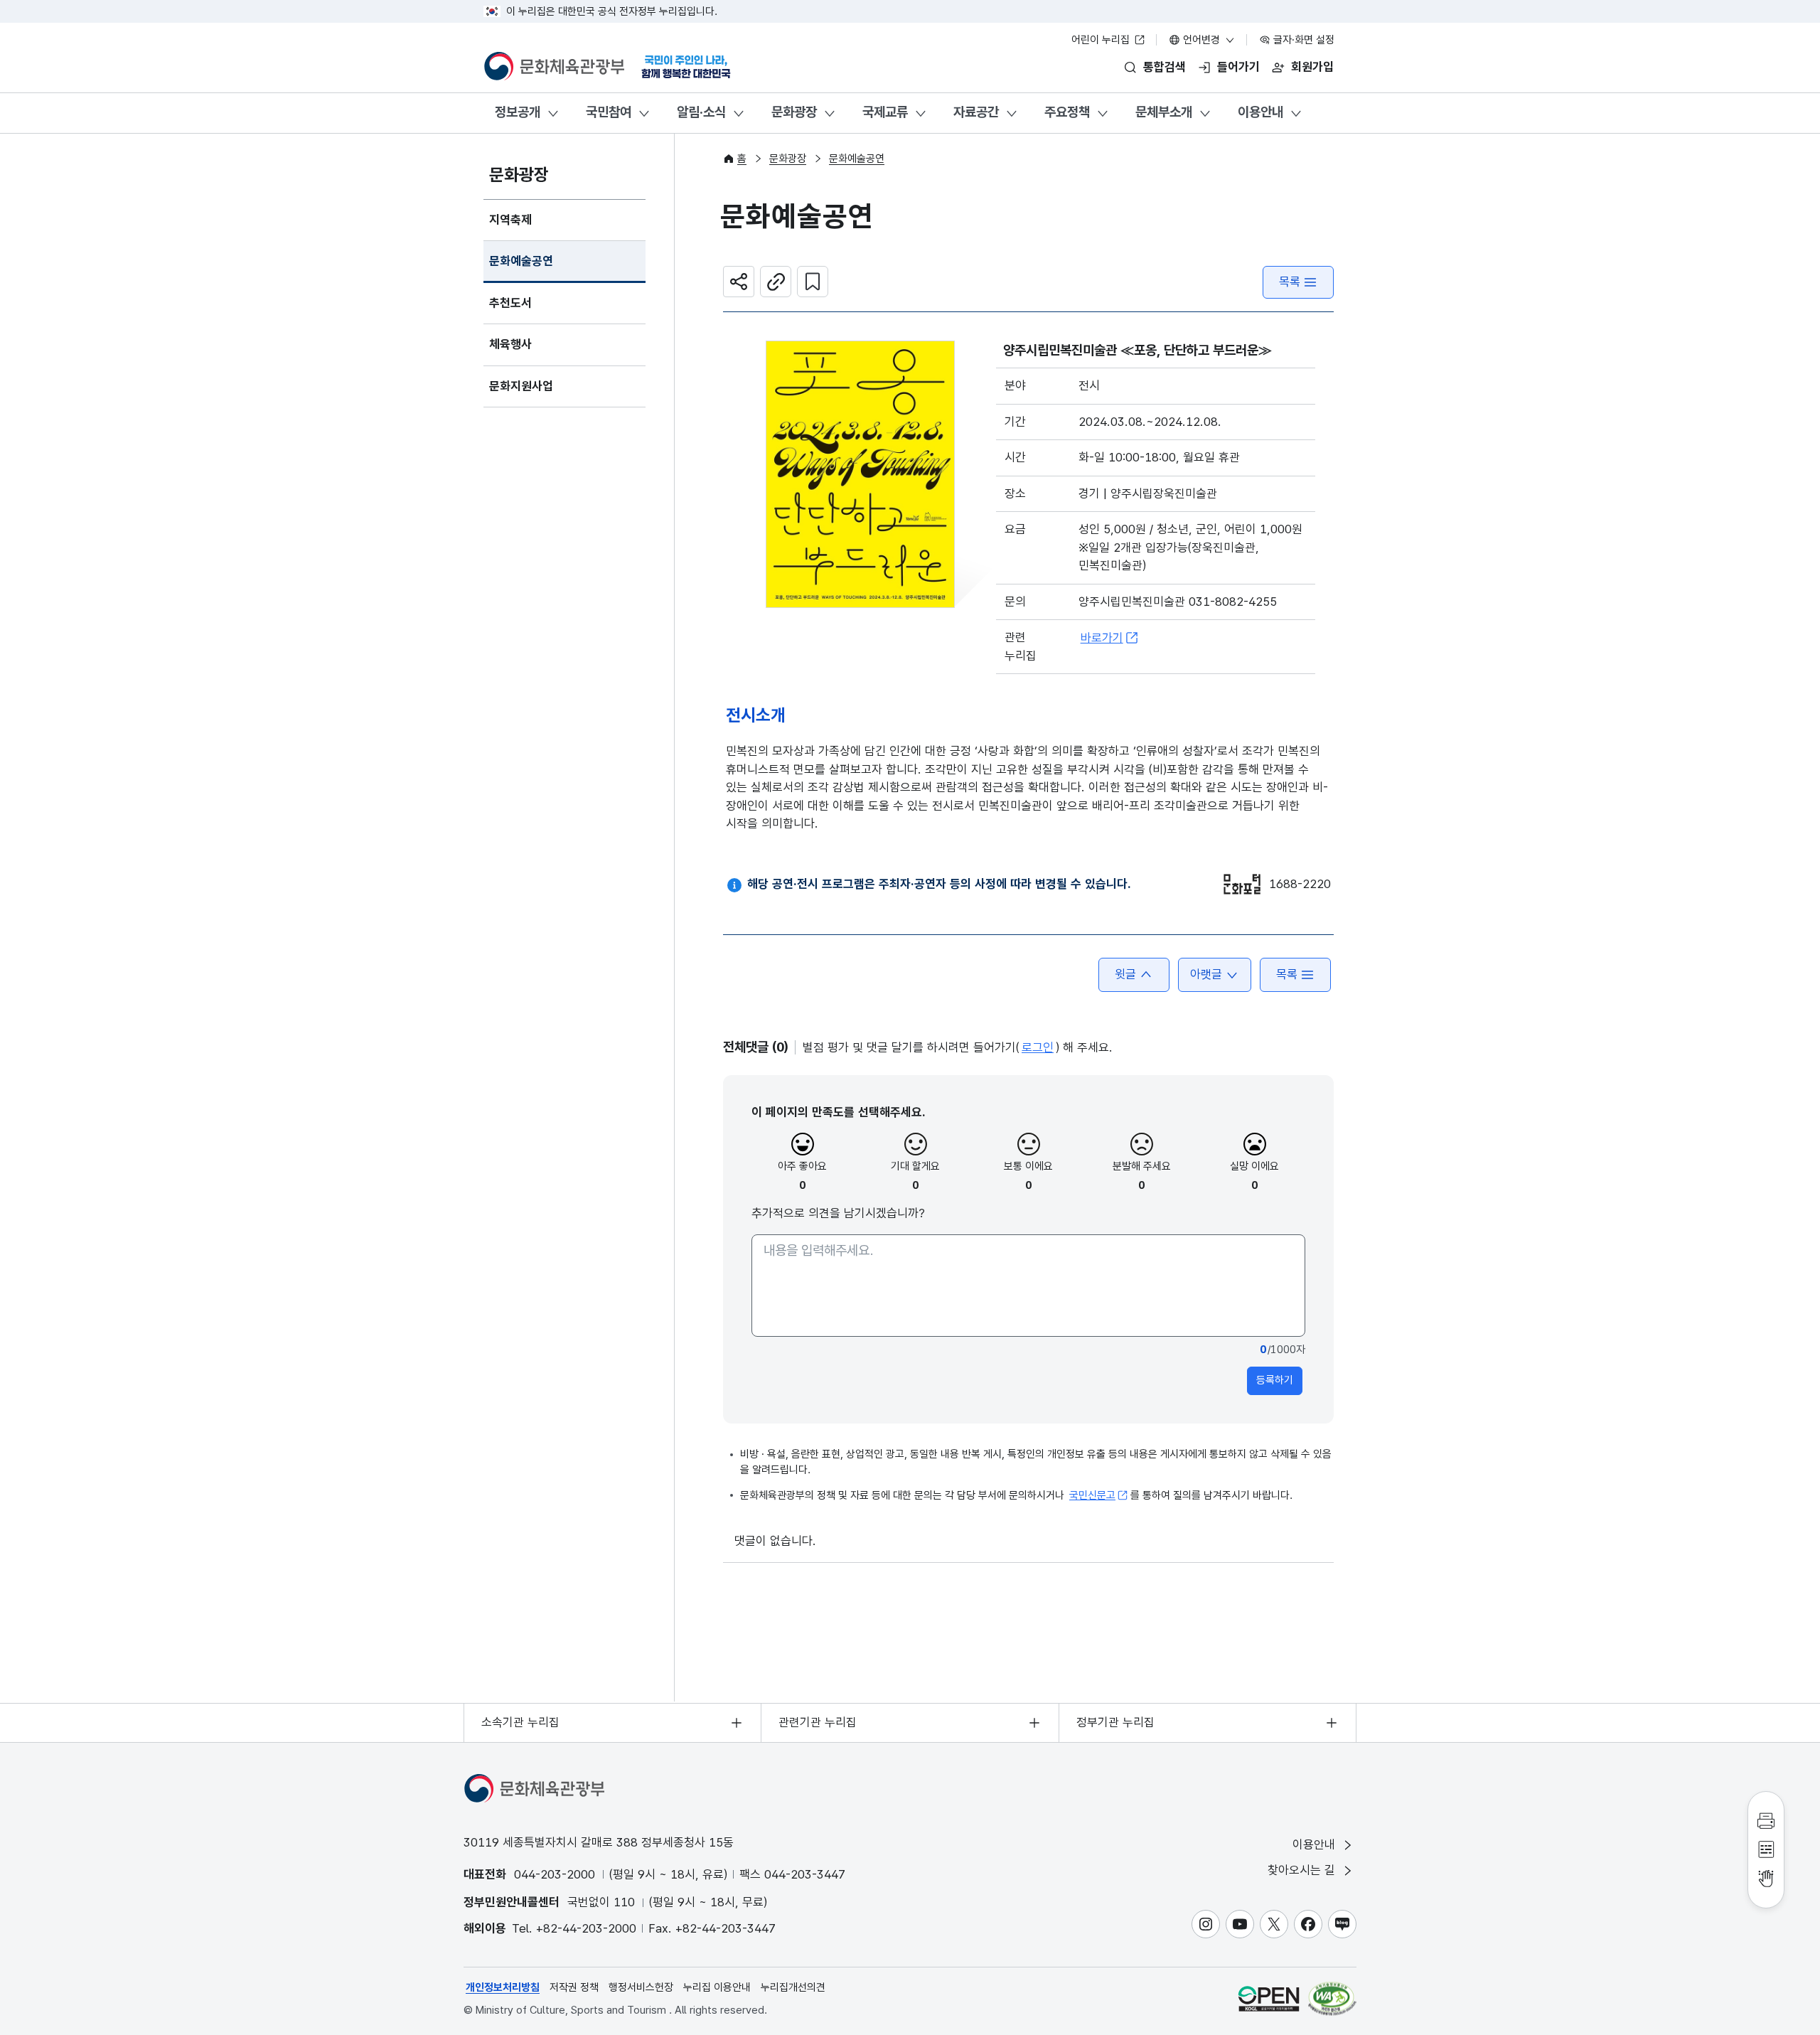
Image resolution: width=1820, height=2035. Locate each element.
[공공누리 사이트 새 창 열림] (1269, 1998)
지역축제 (510, 220)
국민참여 (609, 112)
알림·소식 (701, 112)
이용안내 (1260, 112)
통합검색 (1165, 67)
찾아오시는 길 (1303, 1870)
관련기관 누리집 (818, 1722)
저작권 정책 (574, 1987)
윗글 (1125, 974)
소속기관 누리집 (520, 1722)
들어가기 (1238, 67)
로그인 (1038, 1047)
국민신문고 (1092, 1495)
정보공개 (518, 112)
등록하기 (1275, 1380)
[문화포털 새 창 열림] (1242, 884)
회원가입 (1312, 67)
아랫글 (1206, 974)
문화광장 (794, 112)
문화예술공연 (521, 261)
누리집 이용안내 (717, 1987)
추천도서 (510, 303)
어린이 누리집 (1102, 40)
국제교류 (885, 112)
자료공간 (976, 112)
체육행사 (510, 344)
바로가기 (1102, 638)
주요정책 (1067, 112)
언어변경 (1201, 40)
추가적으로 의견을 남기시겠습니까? (838, 1213)
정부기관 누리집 (1115, 1722)
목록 (1290, 282)
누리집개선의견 (793, 1987)
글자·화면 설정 (1302, 40)
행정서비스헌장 (641, 1987)
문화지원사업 (521, 386)
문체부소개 (1164, 112)
